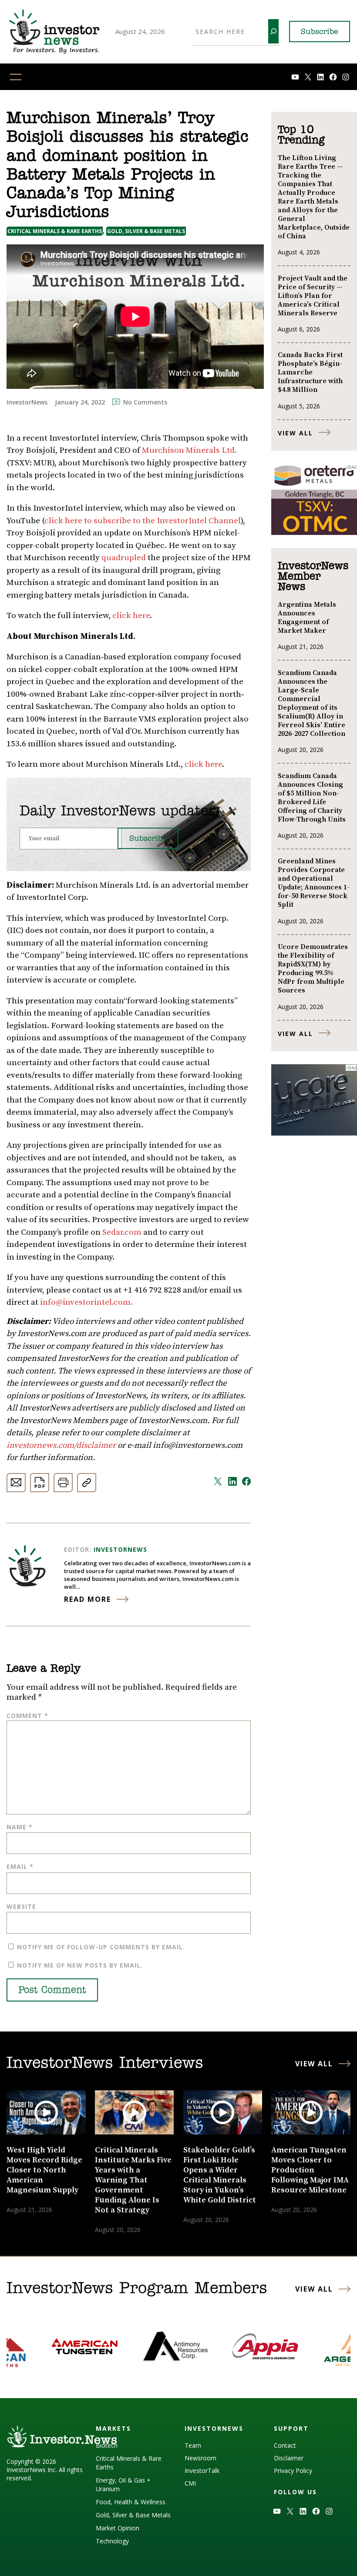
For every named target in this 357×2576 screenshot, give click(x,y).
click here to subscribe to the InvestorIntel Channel (143, 521)
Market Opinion (118, 2528)
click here (131, 616)
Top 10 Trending (301, 135)
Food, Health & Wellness (131, 2502)
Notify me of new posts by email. (80, 1965)
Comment (27, 1716)
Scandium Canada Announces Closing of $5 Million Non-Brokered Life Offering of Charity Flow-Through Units (312, 798)
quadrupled (124, 558)
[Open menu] (16, 77)
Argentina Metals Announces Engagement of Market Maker (307, 618)
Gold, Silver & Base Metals (146, 231)
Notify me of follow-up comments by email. (101, 1947)
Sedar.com (122, 1232)
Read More (88, 1599)
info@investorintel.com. (86, 1302)
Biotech (107, 2445)
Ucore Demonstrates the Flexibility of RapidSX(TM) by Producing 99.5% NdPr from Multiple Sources (313, 969)
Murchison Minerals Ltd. (189, 450)
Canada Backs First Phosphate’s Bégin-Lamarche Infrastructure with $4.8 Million (310, 372)
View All (295, 433)
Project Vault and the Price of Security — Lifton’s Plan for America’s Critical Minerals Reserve (313, 296)
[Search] (273, 31)
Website (21, 1906)
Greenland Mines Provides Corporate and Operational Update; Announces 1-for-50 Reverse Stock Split (314, 883)
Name (20, 1827)
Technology (112, 2541)
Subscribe (320, 32)
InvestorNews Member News (313, 577)
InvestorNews (120, 1549)
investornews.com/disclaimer (62, 1445)
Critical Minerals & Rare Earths (55, 231)
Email (20, 1866)
